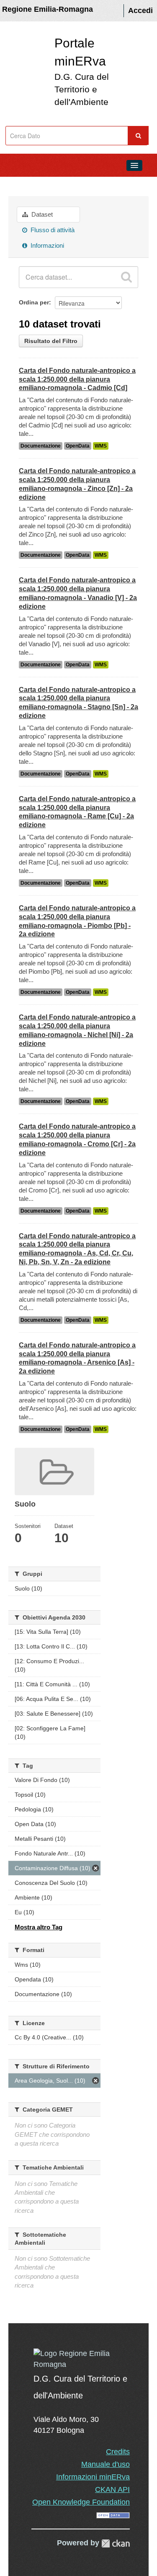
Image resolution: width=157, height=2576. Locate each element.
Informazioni (46, 245)
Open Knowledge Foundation (81, 2502)
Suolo (53, 184)
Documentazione (41, 446)
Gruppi (21, 184)
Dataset (41, 214)
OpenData (78, 446)
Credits (118, 2452)
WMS (101, 446)
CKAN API (112, 2490)
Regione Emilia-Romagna (48, 9)
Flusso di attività (52, 230)
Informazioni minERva (93, 2477)
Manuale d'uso (106, 2464)
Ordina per (34, 302)
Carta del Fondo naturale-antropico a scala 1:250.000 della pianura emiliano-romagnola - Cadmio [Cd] (77, 379)
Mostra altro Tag (39, 1927)
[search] (126, 277)
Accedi (140, 10)
